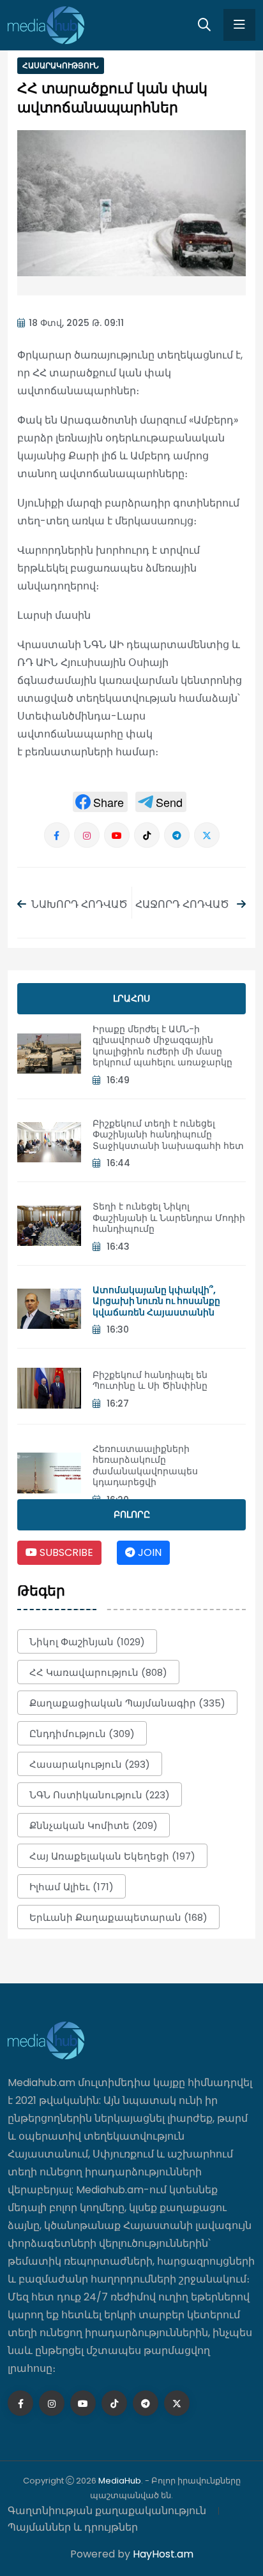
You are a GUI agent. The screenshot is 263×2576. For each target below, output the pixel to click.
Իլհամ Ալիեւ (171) (71, 1887)
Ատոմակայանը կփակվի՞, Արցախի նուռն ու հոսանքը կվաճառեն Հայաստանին (156, 1301)
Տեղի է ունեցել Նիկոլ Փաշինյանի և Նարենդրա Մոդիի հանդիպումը (169, 1218)
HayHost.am (163, 2554)
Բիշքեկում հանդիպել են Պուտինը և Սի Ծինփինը (150, 1381)
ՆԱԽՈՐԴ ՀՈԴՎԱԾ (79, 904)
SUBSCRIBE (65, 1552)
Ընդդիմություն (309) (82, 1734)
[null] (100, 802)
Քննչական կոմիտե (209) (94, 1825)
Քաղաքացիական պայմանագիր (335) (127, 1703)
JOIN (148, 1552)
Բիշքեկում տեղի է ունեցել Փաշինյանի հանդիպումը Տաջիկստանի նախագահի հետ (168, 1135)
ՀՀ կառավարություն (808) (98, 1672)
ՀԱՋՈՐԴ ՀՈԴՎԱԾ (184, 904)
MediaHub (120, 2481)
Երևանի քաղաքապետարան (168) (118, 1917)
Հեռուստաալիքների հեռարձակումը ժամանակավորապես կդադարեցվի (145, 1466)
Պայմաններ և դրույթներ (73, 2527)
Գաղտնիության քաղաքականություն (107, 2511)
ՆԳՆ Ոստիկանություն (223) (100, 1795)
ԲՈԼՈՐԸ (132, 1514)
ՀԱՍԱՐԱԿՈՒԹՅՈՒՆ (61, 65)
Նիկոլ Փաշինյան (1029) (87, 1642)
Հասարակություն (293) (90, 1764)
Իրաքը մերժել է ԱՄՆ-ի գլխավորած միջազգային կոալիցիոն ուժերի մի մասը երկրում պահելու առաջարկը (162, 1046)
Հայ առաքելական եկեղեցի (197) (112, 1856)
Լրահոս (131, 998)
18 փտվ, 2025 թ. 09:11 (76, 323)
